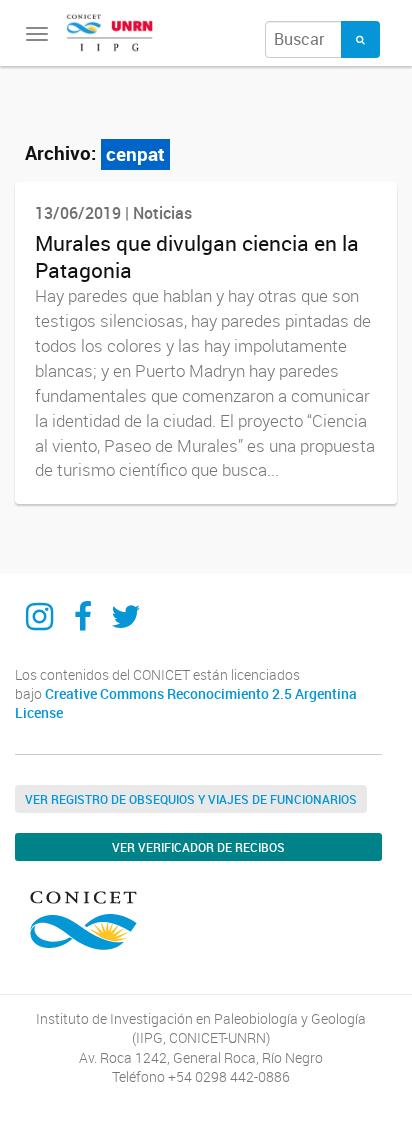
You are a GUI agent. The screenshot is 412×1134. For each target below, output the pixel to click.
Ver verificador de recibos (198, 847)
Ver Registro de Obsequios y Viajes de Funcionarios (191, 799)
